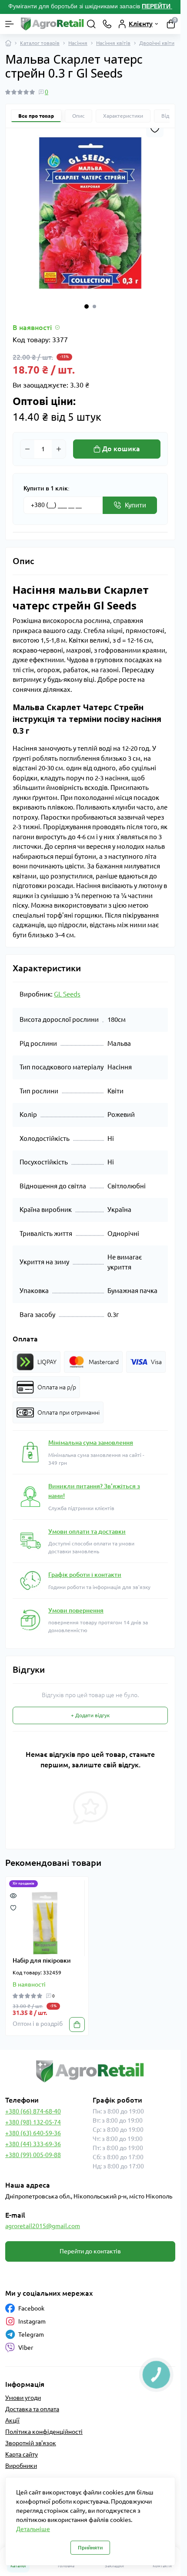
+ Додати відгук (90, 1715)
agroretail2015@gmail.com (43, 2226)
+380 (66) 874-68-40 (33, 2111)
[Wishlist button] (155, 129)
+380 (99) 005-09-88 (33, 2155)
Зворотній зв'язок (31, 2443)
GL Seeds (67, 994)
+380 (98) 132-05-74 (33, 2122)
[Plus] (59, 449)
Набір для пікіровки (42, 1960)
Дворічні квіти (157, 43)
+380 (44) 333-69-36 (33, 2144)
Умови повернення (76, 1610)
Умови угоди (23, 2398)
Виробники (21, 2466)
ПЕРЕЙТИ (157, 6)
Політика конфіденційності (44, 2432)
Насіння (78, 43)
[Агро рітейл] (90, 2071)
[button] (87, 306)
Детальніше (33, 2529)
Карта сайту (22, 2454)
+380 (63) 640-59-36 (33, 2133)
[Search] (91, 24)
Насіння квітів (113, 43)
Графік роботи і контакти (85, 1575)
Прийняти (90, 2547)
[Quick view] (13, 1895)
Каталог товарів (40, 43)
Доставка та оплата (32, 2409)
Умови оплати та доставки (87, 1531)
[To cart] (77, 2025)
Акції (12, 2420)
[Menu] (10, 24)
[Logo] (53, 24)
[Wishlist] (13, 1907)
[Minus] (27, 449)
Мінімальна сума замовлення (91, 1443)
